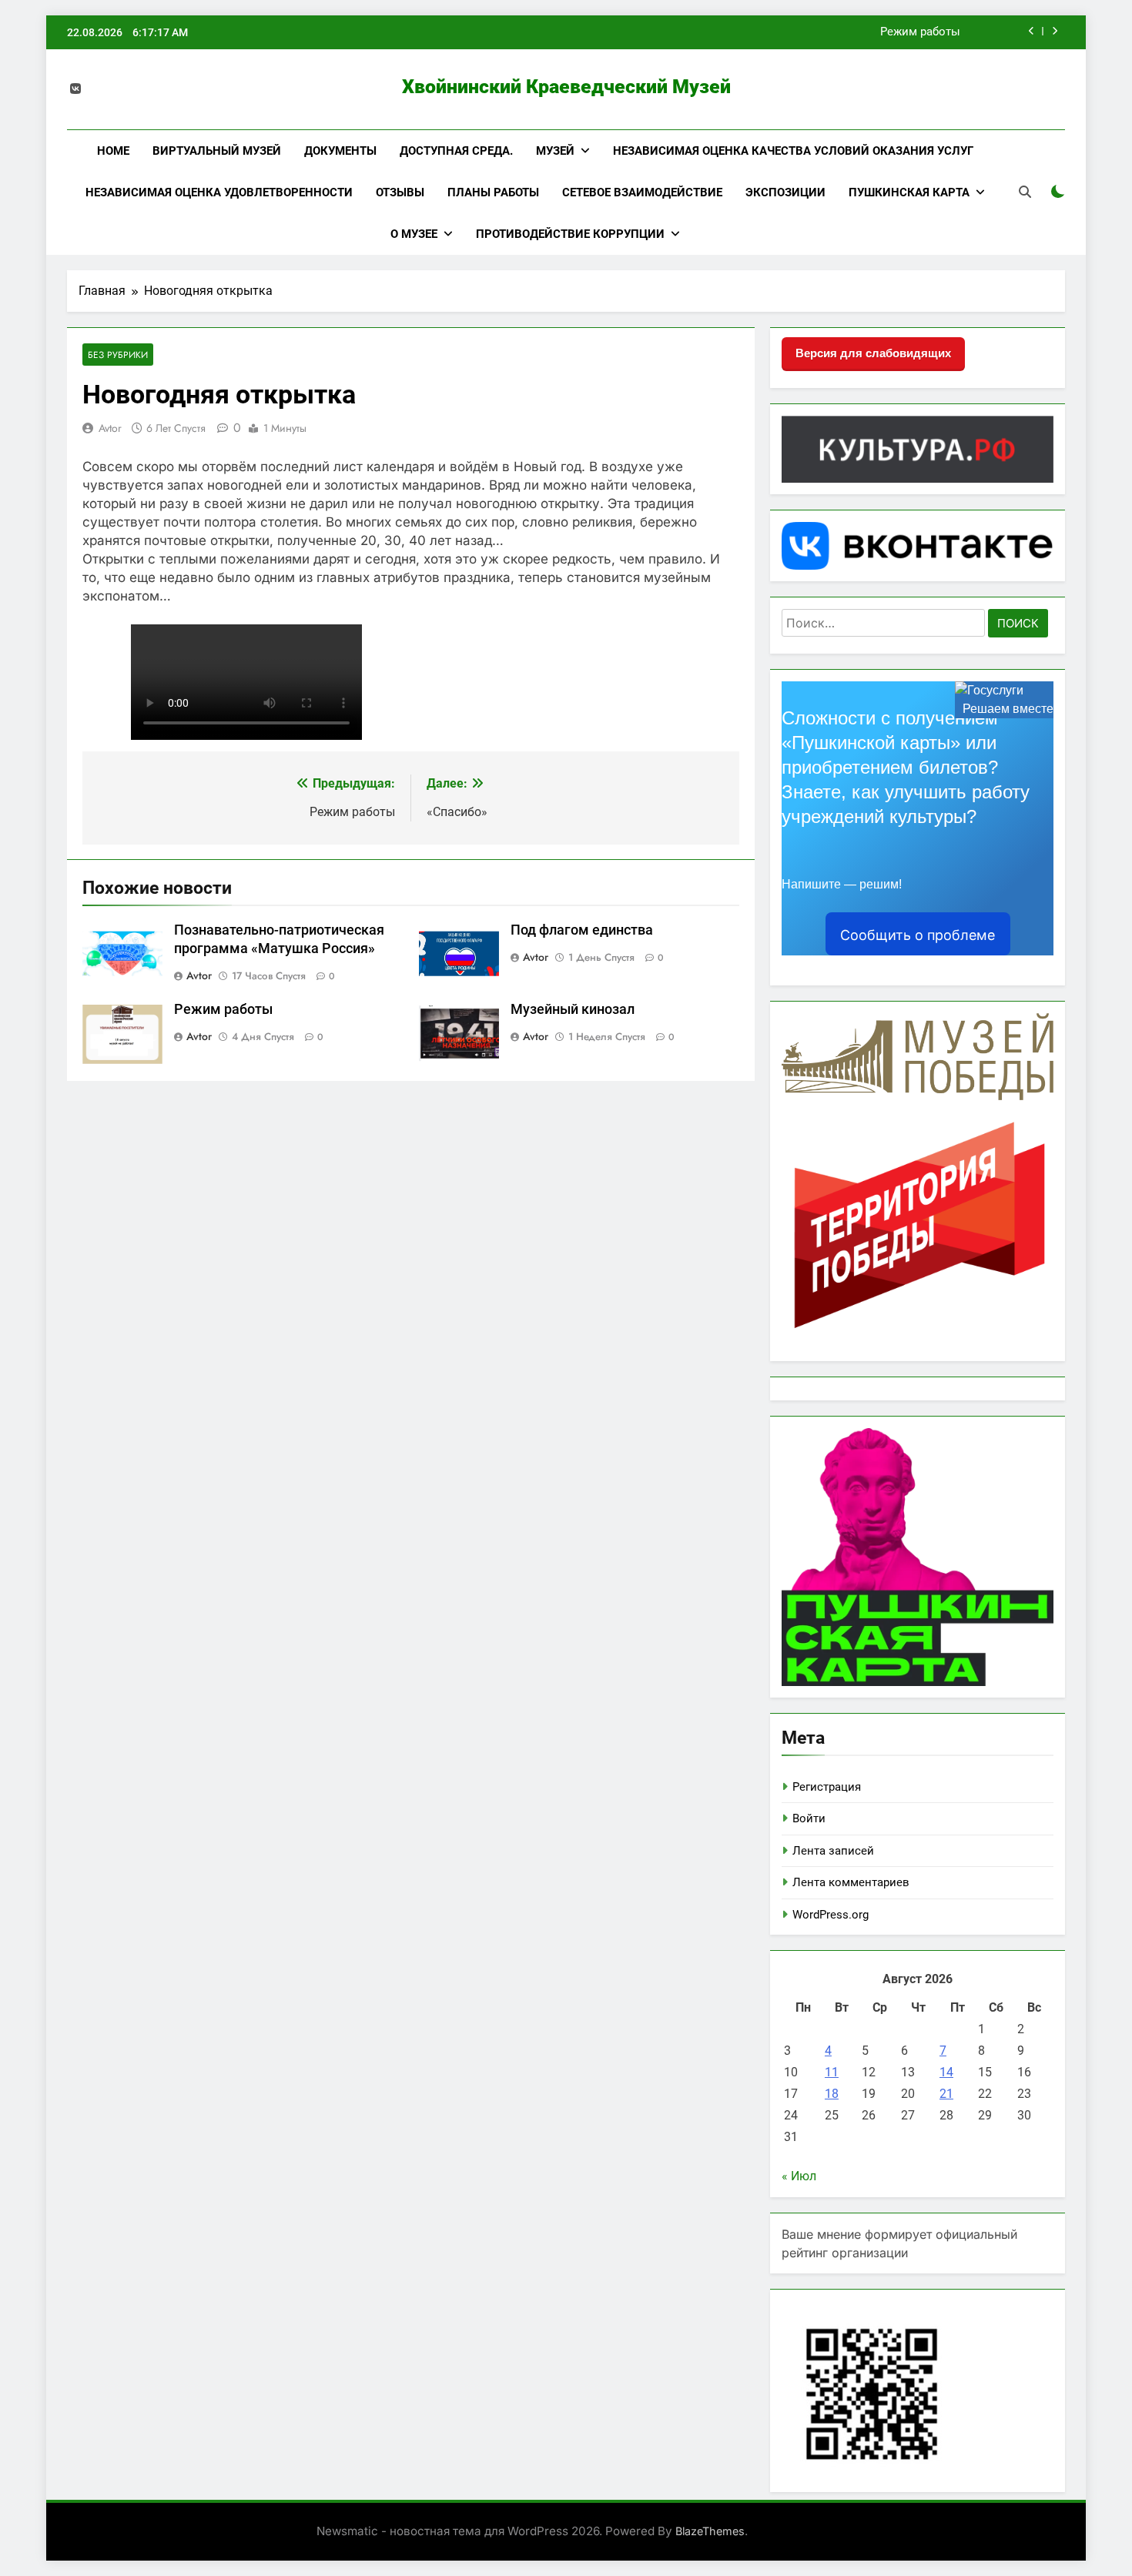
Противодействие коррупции (570, 234)
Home (113, 151)
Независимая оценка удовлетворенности (219, 192)
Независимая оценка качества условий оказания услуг (793, 151)
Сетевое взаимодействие (642, 192)
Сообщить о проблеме (918, 935)
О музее (414, 234)
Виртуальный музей (217, 151)
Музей (555, 151)
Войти (809, 1818)
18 (832, 2094)
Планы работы (493, 192)
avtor (110, 428)
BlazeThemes (710, 2531)
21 (946, 2094)
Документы (340, 151)
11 (832, 2072)
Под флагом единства (582, 930)
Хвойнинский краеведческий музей (566, 87)
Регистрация (827, 1787)
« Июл (799, 2176)
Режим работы (920, 32)
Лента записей (833, 1851)
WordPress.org (831, 1915)
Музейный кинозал (573, 1009)
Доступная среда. (456, 151)
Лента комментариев (851, 1882)
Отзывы (400, 192)
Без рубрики (118, 355)
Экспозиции (785, 192)
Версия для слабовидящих (873, 353)
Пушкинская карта (909, 192)
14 (946, 2072)
